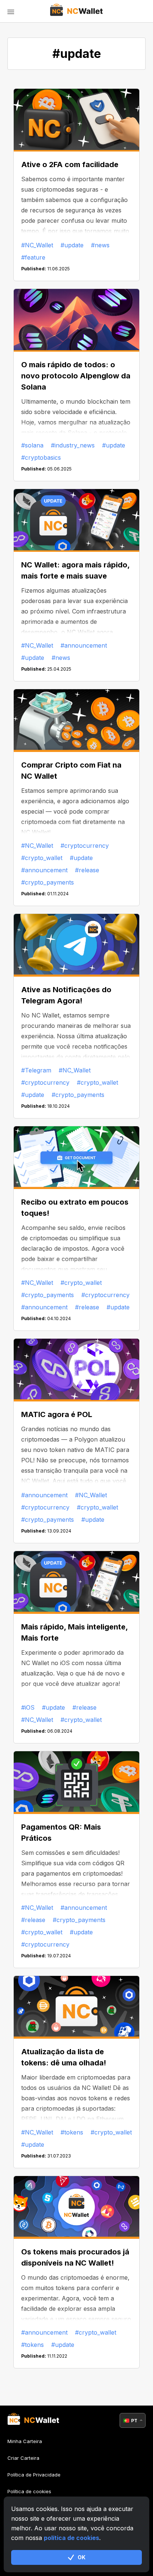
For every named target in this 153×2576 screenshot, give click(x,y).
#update (72, 245)
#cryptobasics (41, 457)
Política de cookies (29, 2491)
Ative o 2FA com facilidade (70, 165)
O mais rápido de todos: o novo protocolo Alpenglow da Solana (76, 376)
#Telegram (36, 1070)
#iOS (28, 1707)
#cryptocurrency (85, 846)
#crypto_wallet (42, 858)
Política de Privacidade (34, 2475)
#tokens (72, 2132)
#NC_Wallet (37, 245)
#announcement (84, 645)
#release (87, 870)
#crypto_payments (48, 882)
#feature (33, 257)
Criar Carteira (23, 2458)
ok (82, 2557)
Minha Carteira (25, 2441)
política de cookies (71, 2538)
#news (100, 245)
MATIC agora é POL (57, 1414)
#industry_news (73, 445)
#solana (32, 445)
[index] (77, 11)
